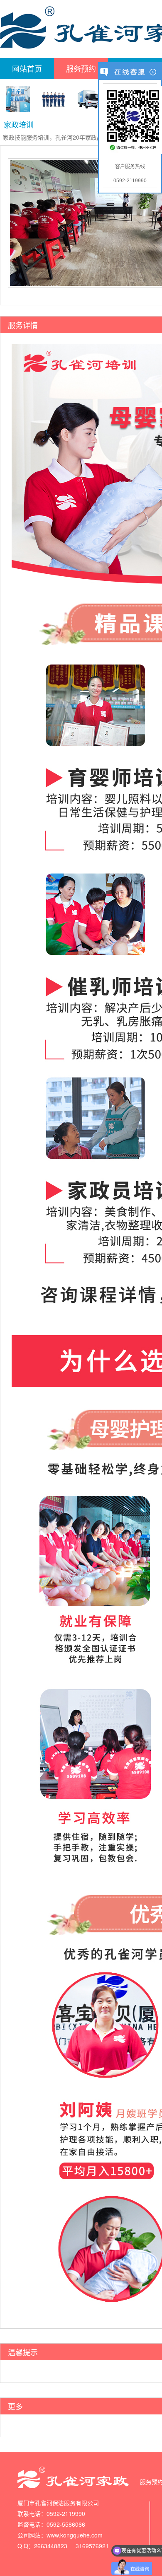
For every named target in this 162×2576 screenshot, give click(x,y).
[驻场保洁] (54, 99)
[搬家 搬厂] (89, 99)
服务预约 (81, 68)
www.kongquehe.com (75, 2535)
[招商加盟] (18, 99)
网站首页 (27, 68)
